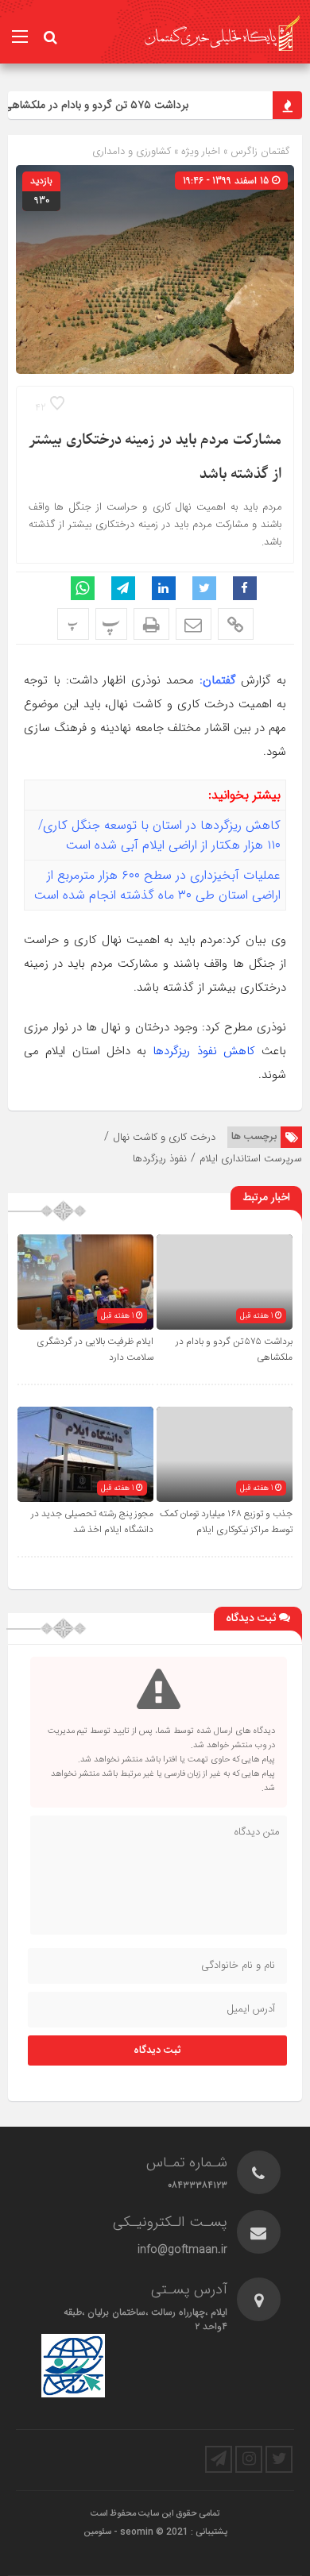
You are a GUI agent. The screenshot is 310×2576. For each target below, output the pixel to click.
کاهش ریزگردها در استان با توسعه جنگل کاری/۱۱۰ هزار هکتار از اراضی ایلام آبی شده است (159, 835)
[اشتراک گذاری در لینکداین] (164, 588)
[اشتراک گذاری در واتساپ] (83, 588)
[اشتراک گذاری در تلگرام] (123, 588)
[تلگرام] (219, 2459)
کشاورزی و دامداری (132, 151)
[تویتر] (279, 2459)
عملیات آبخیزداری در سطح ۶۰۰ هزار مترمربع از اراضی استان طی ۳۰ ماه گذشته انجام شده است (157, 885)
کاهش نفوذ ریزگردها (204, 1051)
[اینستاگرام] (249, 2459)
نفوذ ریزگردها (160, 1159)
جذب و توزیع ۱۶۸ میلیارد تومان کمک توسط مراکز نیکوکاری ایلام (226, 1522)
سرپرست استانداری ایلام (251, 1159)
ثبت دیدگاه (157, 2050)
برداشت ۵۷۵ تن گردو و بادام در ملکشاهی (105, 105)
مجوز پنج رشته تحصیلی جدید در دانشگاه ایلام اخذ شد (92, 1522)
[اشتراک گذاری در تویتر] (204, 588)
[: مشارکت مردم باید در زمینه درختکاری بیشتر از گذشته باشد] (194, 624)
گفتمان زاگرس (259, 151)
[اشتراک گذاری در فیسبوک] (245, 588)
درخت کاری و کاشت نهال (164, 1137)
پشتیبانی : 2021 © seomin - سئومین (155, 2532)
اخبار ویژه (201, 151)
